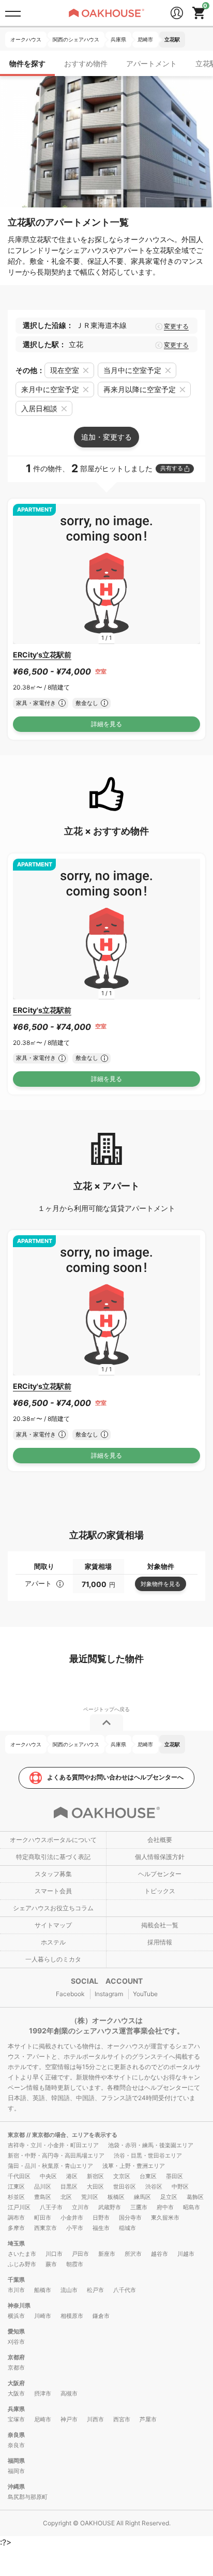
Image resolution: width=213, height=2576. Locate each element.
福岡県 (16, 2461)
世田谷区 (125, 2186)
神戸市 (69, 2419)
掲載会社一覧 (160, 1925)
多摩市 (16, 2228)
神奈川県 (19, 2305)
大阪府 (16, 2383)
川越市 (186, 2254)
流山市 (69, 2290)
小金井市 (72, 2218)
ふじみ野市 (22, 2264)
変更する (176, 326)
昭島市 (192, 2207)
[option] (106, 574)
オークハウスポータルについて (53, 1840)
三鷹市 (139, 2207)
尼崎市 (43, 2419)
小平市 (75, 2228)
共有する (172, 468)
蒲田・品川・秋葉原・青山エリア (50, 2166)
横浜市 (16, 2316)
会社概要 (160, 1840)
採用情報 (160, 1942)
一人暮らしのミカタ (53, 1959)
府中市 (165, 2207)
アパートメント (151, 63)
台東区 (148, 2176)
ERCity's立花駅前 (42, 655)
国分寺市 (130, 2218)
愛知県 (16, 2331)
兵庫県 (16, 2409)
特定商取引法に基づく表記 (53, 1857)
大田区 (95, 2186)
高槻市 (69, 2393)
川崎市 (43, 2316)
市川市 (16, 2290)
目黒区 (69, 2186)
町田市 (43, 2218)
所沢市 (133, 2254)
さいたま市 (22, 2254)
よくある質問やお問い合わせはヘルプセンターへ (115, 1777)
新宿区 (95, 2176)
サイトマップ (53, 1925)
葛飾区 (195, 2197)
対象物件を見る (161, 1584)
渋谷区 (154, 2186)
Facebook (70, 1994)
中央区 (48, 2176)
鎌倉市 (101, 2316)
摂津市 (43, 2393)
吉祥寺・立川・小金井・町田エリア (53, 2145)
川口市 (54, 2254)
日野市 (101, 2218)
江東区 (16, 2186)
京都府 (16, 2357)
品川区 (43, 2186)
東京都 (17, 2135)
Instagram (109, 1994)
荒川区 (90, 2197)
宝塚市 (16, 2419)
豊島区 (43, 2197)
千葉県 (16, 2280)
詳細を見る (106, 724)
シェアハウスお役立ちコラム (53, 1908)
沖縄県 (16, 2487)
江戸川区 (19, 2207)
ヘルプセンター (160, 1874)
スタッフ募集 (53, 1874)
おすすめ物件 (86, 63)
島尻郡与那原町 (28, 2497)
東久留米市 (165, 2218)
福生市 (101, 2228)
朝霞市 (75, 2264)
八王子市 (51, 2207)
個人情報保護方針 (160, 1857)
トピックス (160, 1891)
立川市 (80, 2207)
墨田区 (174, 2176)
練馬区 (142, 2197)
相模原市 (72, 2316)
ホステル (53, 1942)
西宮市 (122, 2419)
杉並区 (16, 2197)
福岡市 (16, 2471)
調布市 (16, 2218)
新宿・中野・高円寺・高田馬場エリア (56, 2155)
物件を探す (27, 63)
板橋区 (116, 2197)
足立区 (169, 2197)
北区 (66, 2197)
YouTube (145, 1994)
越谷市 (159, 2254)
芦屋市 (148, 2419)
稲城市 (127, 2228)
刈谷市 (16, 2342)
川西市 (95, 2419)
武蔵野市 (110, 2207)
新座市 (107, 2254)
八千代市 (125, 2290)
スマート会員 (53, 1891)
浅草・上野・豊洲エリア (134, 2166)
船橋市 (43, 2290)
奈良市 (16, 2445)
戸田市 (80, 2254)
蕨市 (51, 2264)
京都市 (16, 2368)
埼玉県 (16, 2243)
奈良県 (16, 2435)
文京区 (122, 2176)
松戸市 (95, 2290)
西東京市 (45, 2228)
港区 (72, 2176)
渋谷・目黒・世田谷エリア (148, 2155)
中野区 (180, 2186)
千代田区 (19, 2176)
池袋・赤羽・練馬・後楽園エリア (151, 2145)
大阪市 (16, 2393)
